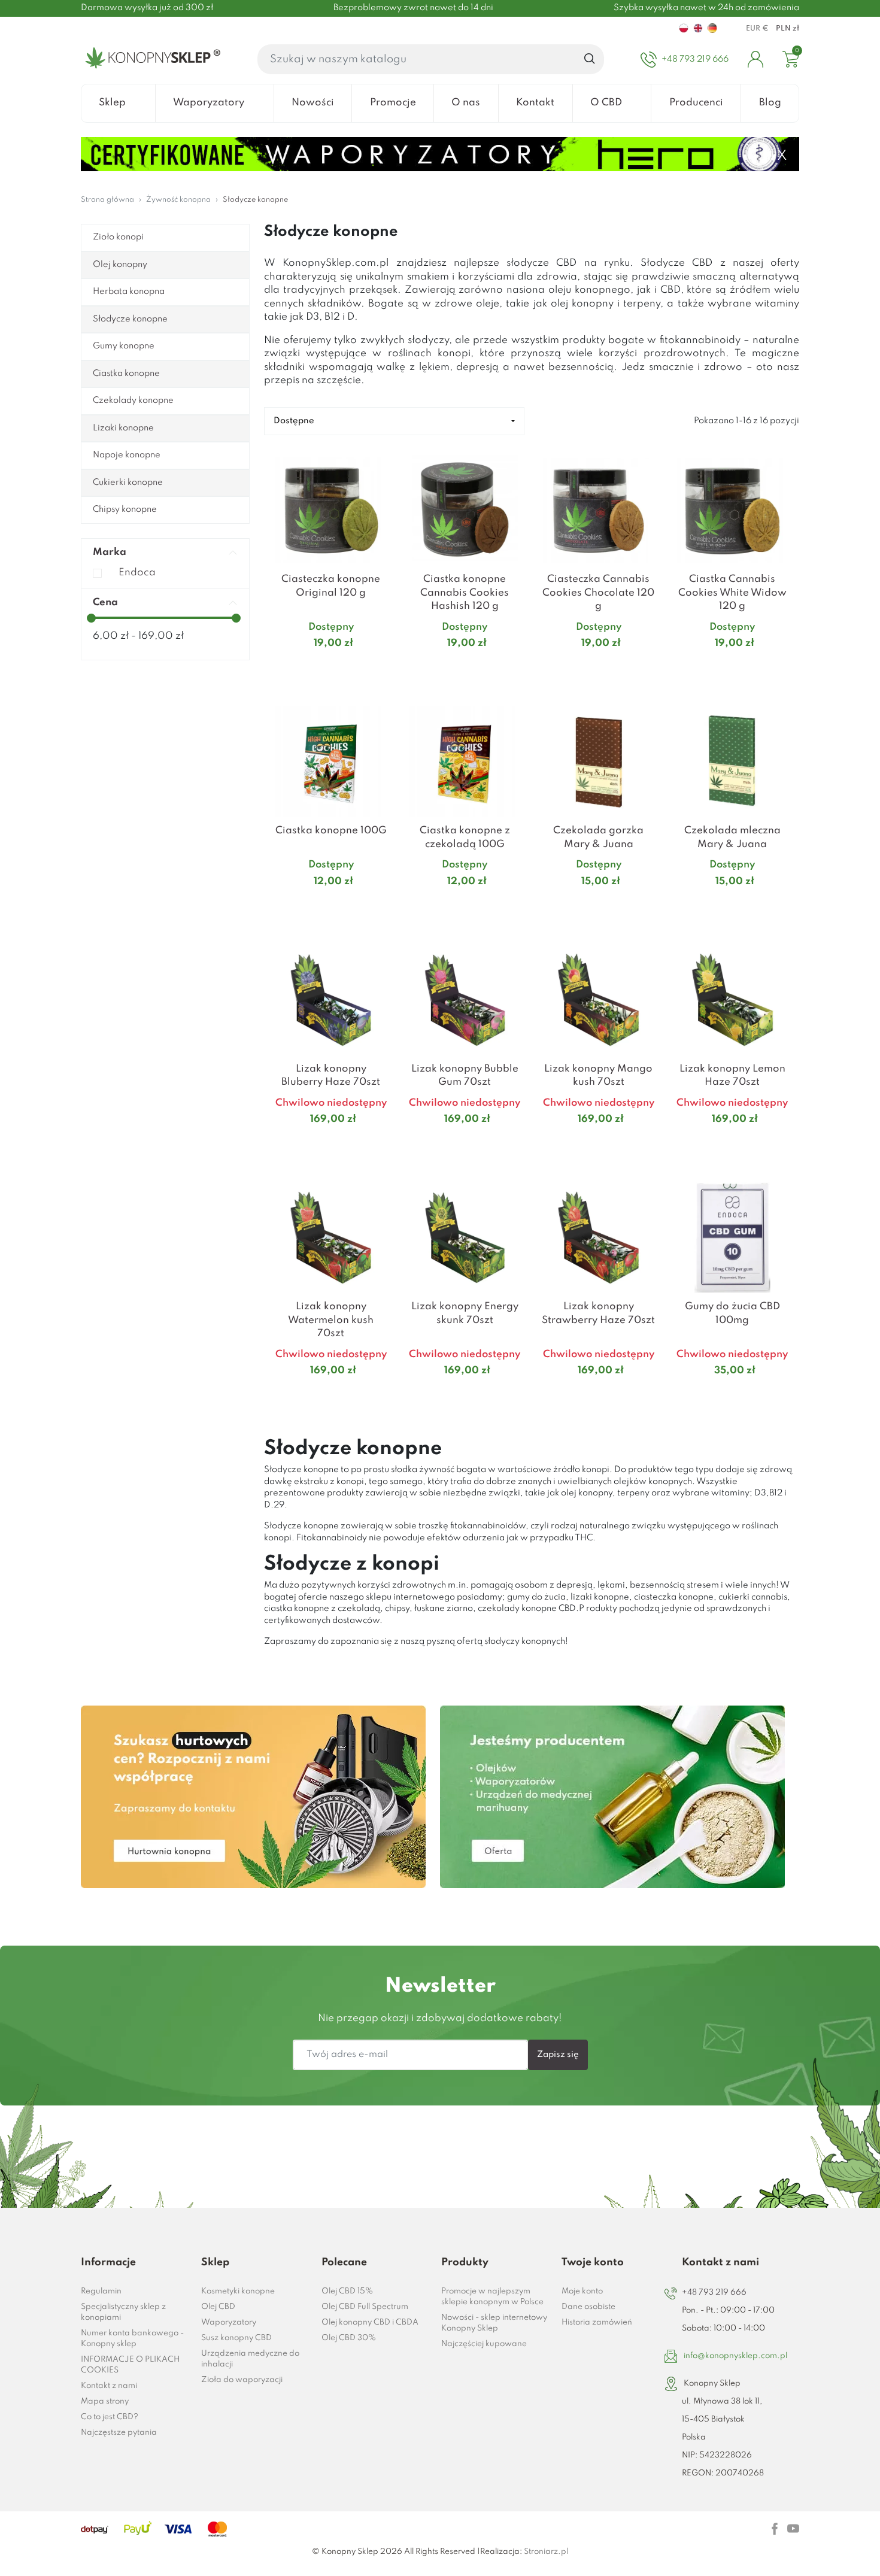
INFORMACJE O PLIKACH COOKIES (130, 2365)
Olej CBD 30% (349, 2338)
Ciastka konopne (126, 374)
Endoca (137, 573)
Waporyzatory (229, 2322)
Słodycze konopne (130, 319)
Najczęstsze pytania (119, 2433)
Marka (110, 552)
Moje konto (582, 2291)
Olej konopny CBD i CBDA (370, 2322)
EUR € (757, 29)
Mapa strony (105, 2401)
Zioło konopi (118, 237)
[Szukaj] (590, 59)
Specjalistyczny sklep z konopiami (123, 2312)
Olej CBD (218, 2307)
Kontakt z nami (109, 2386)
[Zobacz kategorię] (253, 1797)
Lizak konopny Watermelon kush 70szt (331, 1320)
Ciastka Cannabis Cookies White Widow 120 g (732, 593)
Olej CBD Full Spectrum (365, 2307)
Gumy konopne (124, 346)
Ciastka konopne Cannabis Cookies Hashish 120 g (465, 593)
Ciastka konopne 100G (331, 831)
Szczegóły (316, 667)
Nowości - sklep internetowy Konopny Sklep (494, 2323)
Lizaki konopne (123, 428)
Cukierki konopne (128, 483)
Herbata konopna (129, 292)
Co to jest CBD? (110, 2417)
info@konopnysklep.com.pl (735, 2356)
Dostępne (294, 421)
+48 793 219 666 (714, 2293)
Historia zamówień (597, 2322)
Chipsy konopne (125, 509)
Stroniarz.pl (546, 2552)
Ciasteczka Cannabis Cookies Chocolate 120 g (598, 593)
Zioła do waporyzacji (242, 2380)
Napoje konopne (127, 455)
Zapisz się (558, 2055)
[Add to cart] (383, 667)
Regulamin (101, 2291)
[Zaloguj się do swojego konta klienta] (755, 59)
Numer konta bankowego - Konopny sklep (132, 2339)
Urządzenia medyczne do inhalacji (250, 2359)
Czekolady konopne (133, 400)
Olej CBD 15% (347, 2291)
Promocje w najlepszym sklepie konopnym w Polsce (492, 2297)
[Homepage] (151, 59)
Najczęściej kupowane (484, 2344)
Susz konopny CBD (236, 2338)
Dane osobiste (588, 2307)
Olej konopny (120, 265)
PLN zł (788, 29)
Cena (105, 603)
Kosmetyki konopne (238, 2291)
